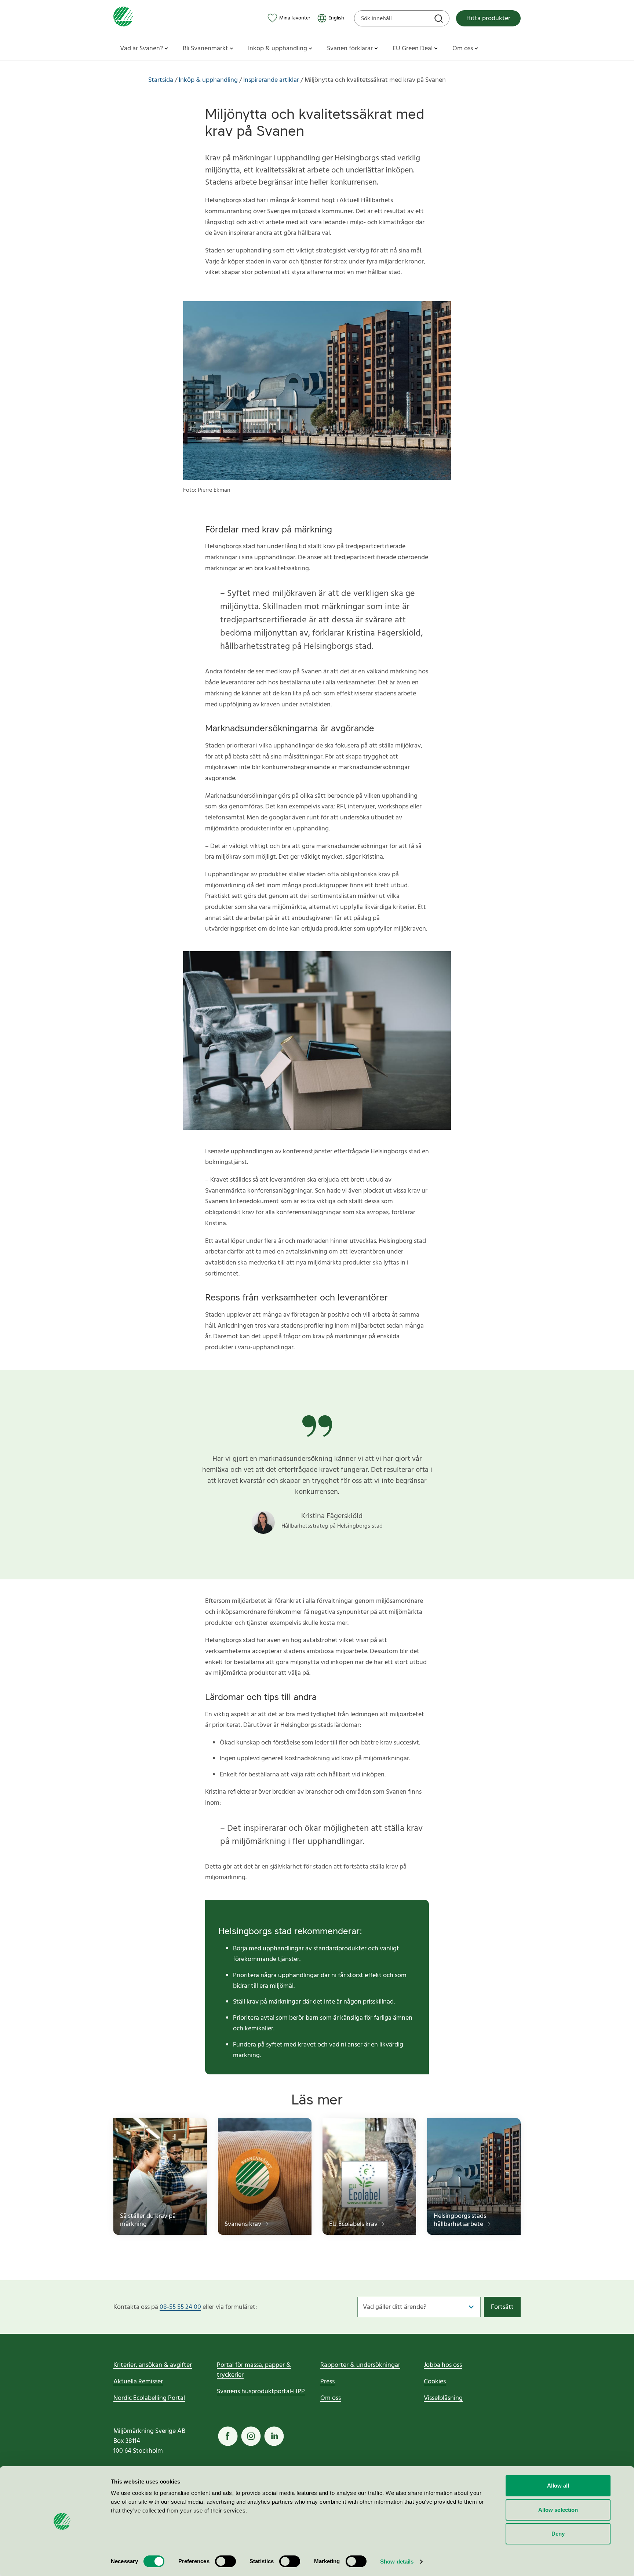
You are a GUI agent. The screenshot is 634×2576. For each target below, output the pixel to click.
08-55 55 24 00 (180, 2307)
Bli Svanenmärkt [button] (205, 49)
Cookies (435, 2382)
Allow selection (558, 2510)
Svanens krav (244, 2224)
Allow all (558, 2486)
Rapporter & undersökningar (360, 2365)
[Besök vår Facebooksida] (228, 2436)
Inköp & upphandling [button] (278, 49)
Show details (397, 2562)
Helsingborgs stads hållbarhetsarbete (460, 2220)
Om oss (331, 2398)
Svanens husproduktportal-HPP (261, 2392)
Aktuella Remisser (138, 2382)
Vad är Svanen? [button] (141, 49)
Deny (558, 2534)
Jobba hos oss (443, 2365)
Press (327, 2382)
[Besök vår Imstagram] (251, 2436)
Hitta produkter (488, 19)
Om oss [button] (463, 49)
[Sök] (440, 19)
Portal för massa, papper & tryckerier (254, 2370)
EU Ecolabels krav (354, 2224)
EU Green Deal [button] (413, 49)
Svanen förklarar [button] (350, 49)
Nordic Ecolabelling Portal (149, 2398)
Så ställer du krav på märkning (148, 2220)
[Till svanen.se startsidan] (123, 18)
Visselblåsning (443, 2398)
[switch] (225, 2561)
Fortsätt (502, 2307)
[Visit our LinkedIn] (274, 2436)
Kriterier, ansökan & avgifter (153, 2365)
